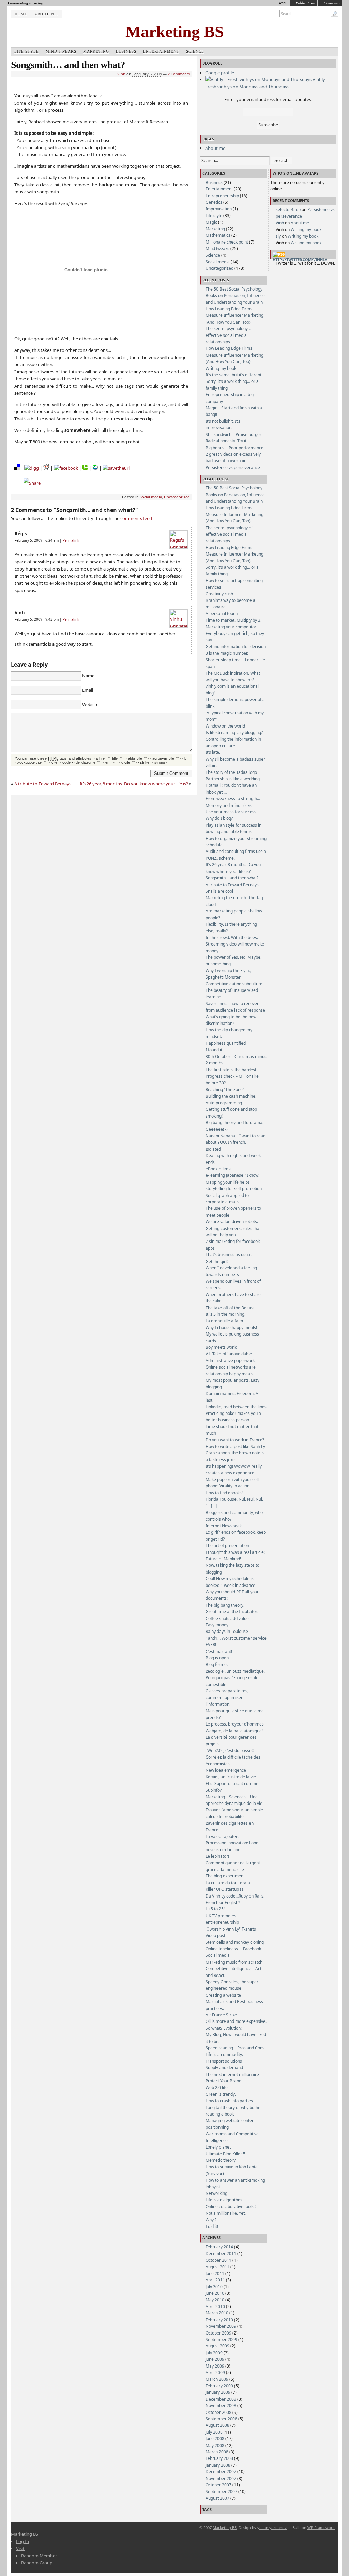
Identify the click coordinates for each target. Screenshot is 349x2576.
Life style (27, 51)
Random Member (39, 2556)
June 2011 (215, 2273)
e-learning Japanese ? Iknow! (232, 1175)
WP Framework (321, 2527)
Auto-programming (224, 1103)
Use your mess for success (231, 812)
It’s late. (213, 752)
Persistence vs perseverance (233, 467)
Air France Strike (221, 2015)
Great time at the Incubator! (232, 1612)
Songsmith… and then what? (232, 878)
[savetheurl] (116, 468)
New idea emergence (226, 1770)
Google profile (220, 73)
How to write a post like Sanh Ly (235, 1446)
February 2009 (219, 2386)
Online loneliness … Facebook (233, 1949)
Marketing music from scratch (234, 1962)
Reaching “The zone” (225, 1089)
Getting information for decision (236, 647)
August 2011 (217, 2267)
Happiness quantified (226, 1043)
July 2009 (214, 2353)
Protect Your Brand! (224, 2081)
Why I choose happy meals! (231, 1328)
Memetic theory (221, 2160)
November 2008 (221, 2406)
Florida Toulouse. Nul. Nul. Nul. (234, 1499)
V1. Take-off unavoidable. (229, 1354)
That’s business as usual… (230, 1255)
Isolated (213, 1149)
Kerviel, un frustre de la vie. (231, 1777)
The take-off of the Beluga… (232, 1308)
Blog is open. (218, 1658)
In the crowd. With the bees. (232, 938)
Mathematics (218, 235)
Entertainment (161, 51)
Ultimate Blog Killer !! (225, 2154)
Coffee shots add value (227, 1618)
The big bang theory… (226, 1605)
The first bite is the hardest (231, 1070)
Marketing (96, 51)
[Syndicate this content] (279, 254)
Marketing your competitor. (231, 627)
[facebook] (66, 468)
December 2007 (221, 2472)
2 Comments (179, 74)
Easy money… (218, 1625)
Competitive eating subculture (234, 984)
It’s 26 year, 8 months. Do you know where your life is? (134, 784)
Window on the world (225, 726)
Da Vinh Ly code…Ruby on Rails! (235, 1896)
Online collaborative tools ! (231, 2207)
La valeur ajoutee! (222, 1836)
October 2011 (218, 2260)
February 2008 (219, 2458)
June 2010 (215, 2293)
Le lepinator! (217, 1856)
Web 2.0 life (217, 2087)
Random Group (37, 2563)
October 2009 (218, 2333)
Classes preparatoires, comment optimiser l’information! (227, 1698)
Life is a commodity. (224, 2054)
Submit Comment (171, 773)
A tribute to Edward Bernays (43, 784)
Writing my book (221, 368)
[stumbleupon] (95, 468)
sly (278, 236)
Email (88, 690)
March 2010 (217, 2313)
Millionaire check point (227, 242)
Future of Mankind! (223, 1559)
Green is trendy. (221, 2094)
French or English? (223, 1902)
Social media (151, 497)
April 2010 (215, 2306)
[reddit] (46, 468)
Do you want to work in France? (235, 1440)
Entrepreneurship (222, 196)
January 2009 (218, 2392)
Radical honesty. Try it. (226, 441)
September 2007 (221, 2491)
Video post (215, 1935)
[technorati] (85, 468)
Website (90, 704)
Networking (216, 2193)
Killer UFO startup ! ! (224, 1889)
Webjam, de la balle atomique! (234, 1731)
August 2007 (217, 2498)
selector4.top (288, 210)
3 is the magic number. (227, 653)
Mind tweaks (61, 51)
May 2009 (215, 2366)
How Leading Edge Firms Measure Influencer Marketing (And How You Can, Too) (234, 315)
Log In (22, 2541)
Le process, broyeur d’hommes (235, 1724)
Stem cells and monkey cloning (235, 1942)
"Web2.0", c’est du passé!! (230, 1751)
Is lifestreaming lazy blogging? (234, 732)
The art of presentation (227, 1545)
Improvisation (219, 209)
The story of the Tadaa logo (231, 772)
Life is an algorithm (224, 2200)
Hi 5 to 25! (215, 1909)
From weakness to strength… (233, 799)
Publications (305, 3)
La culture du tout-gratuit (229, 1883)
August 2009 (217, 2346)
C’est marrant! (219, 1651)
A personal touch (222, 614)
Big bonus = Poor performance (234, 448)
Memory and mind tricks (229, 805)
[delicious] (17, 468)
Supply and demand (224, 2068)
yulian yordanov (272, 2527)
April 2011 (215, 2280)
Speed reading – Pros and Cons (235, 2048)
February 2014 (219, 2247)
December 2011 (221, 2254)
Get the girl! (217, 1261)
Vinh (121, 74)
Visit (20, 2548)
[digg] (32, 468)
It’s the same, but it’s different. (234, 375)
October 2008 (218, 2412)
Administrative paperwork (230, 1361)
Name (88, 676)
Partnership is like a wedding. (233, 779)
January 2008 (218, 2465)
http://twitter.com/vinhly (300, 259)
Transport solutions (224, 2061)
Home (21, 14)
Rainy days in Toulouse (227, 1631)
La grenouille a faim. (225, 1321)
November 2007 (221, 2478)
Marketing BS (175, 32)
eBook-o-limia (219, 1169)
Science (195, 51)
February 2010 (219, 2320)
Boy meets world (221, 1347)
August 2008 (217, 2425)
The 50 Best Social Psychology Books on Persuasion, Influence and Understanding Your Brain (235, 296)
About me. (46, 14)
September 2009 (221, 2339)
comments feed (136, 518)
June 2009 (215, 2359)
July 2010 (214, 2287)
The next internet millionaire (232, 2074)
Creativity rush (219, 594)
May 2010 (215, 2300)
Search (281, 161)
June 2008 (215, 2439)
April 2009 (215, 2372)
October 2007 (218, 2485)
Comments (332, 3)
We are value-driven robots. (232, 1222)
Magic (211, 222)
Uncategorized (177, 497)
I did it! (212, 2226)
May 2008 (215, 2445)
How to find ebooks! (224, 1493)
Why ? (211, 2220)
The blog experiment (225, 1876)
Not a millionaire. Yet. (226, 2213)
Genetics (214, 202)
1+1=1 (211, 1506)
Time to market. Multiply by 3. (233, 620)
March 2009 (217, 2379)
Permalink (71, 540)
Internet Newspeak (224, 1526)
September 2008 (221, 2419)
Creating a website (223, 1995)
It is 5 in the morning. (225, 1314)
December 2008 (221, 2399)
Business (126, 51)
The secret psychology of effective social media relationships (229, 335)
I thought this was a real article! (235, 1552)
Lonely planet (218, 2147)
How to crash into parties (229, 2101)
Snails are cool (219, 891)
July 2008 (214, 2432)
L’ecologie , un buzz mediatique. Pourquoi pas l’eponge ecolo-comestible (235, 1678)
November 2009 (221, 2326)
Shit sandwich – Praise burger (233, 434)
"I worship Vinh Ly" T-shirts (231, 1929)
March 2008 (217, 2452)
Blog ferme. (217, 1664)
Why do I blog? (219, 818)
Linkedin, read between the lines (236, 1407)
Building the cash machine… (232, 1096)
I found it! (214, 1050)
